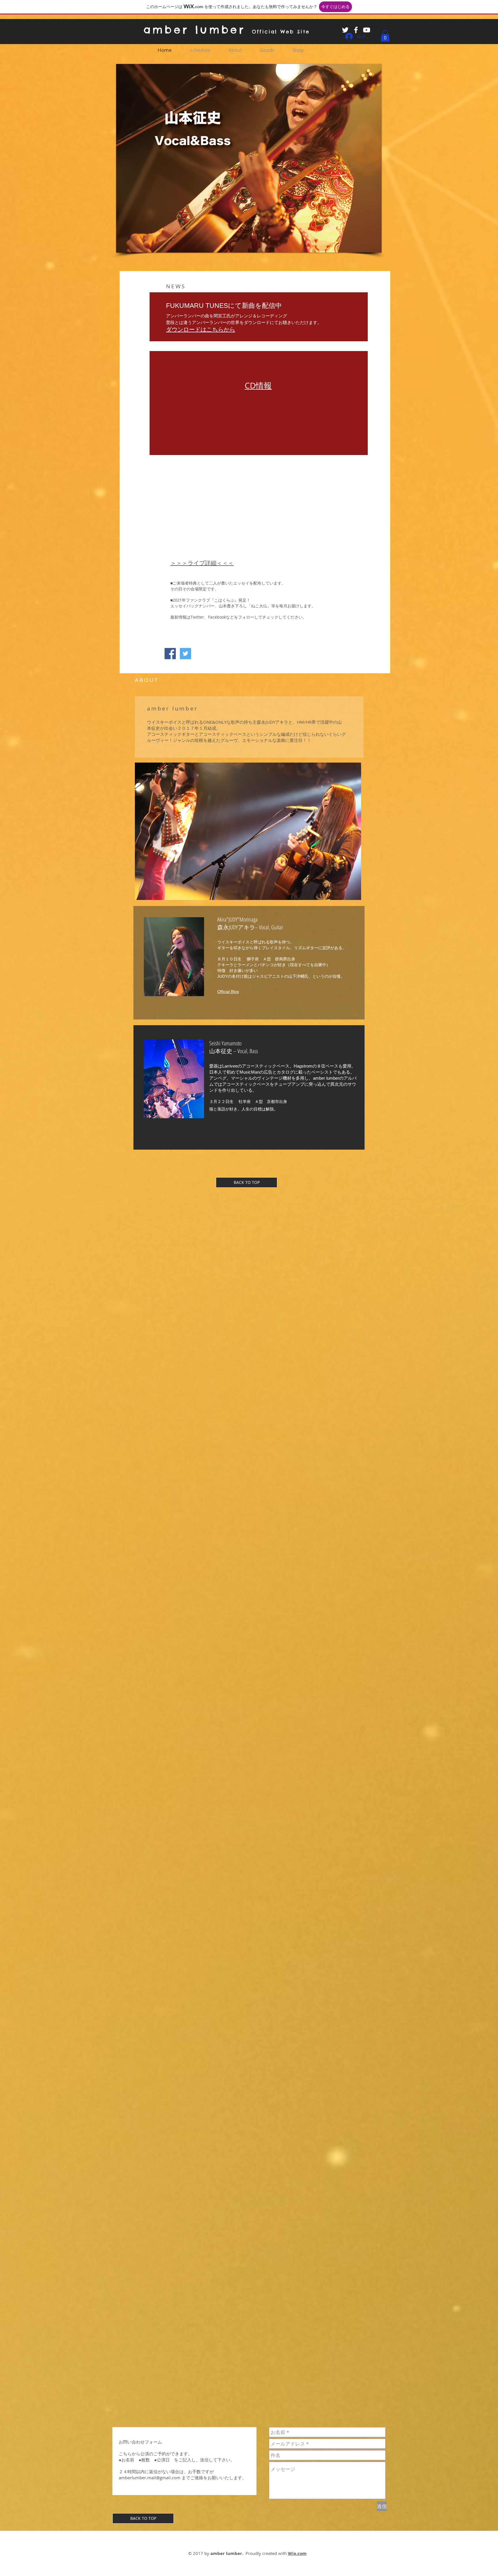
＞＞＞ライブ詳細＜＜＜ (202, 563)
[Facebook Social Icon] (170, 654)
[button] (385, 36)
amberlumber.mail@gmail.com (150, 2478)
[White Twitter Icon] (345, 30)
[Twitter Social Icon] (185, 654)
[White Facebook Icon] (356, 30)
